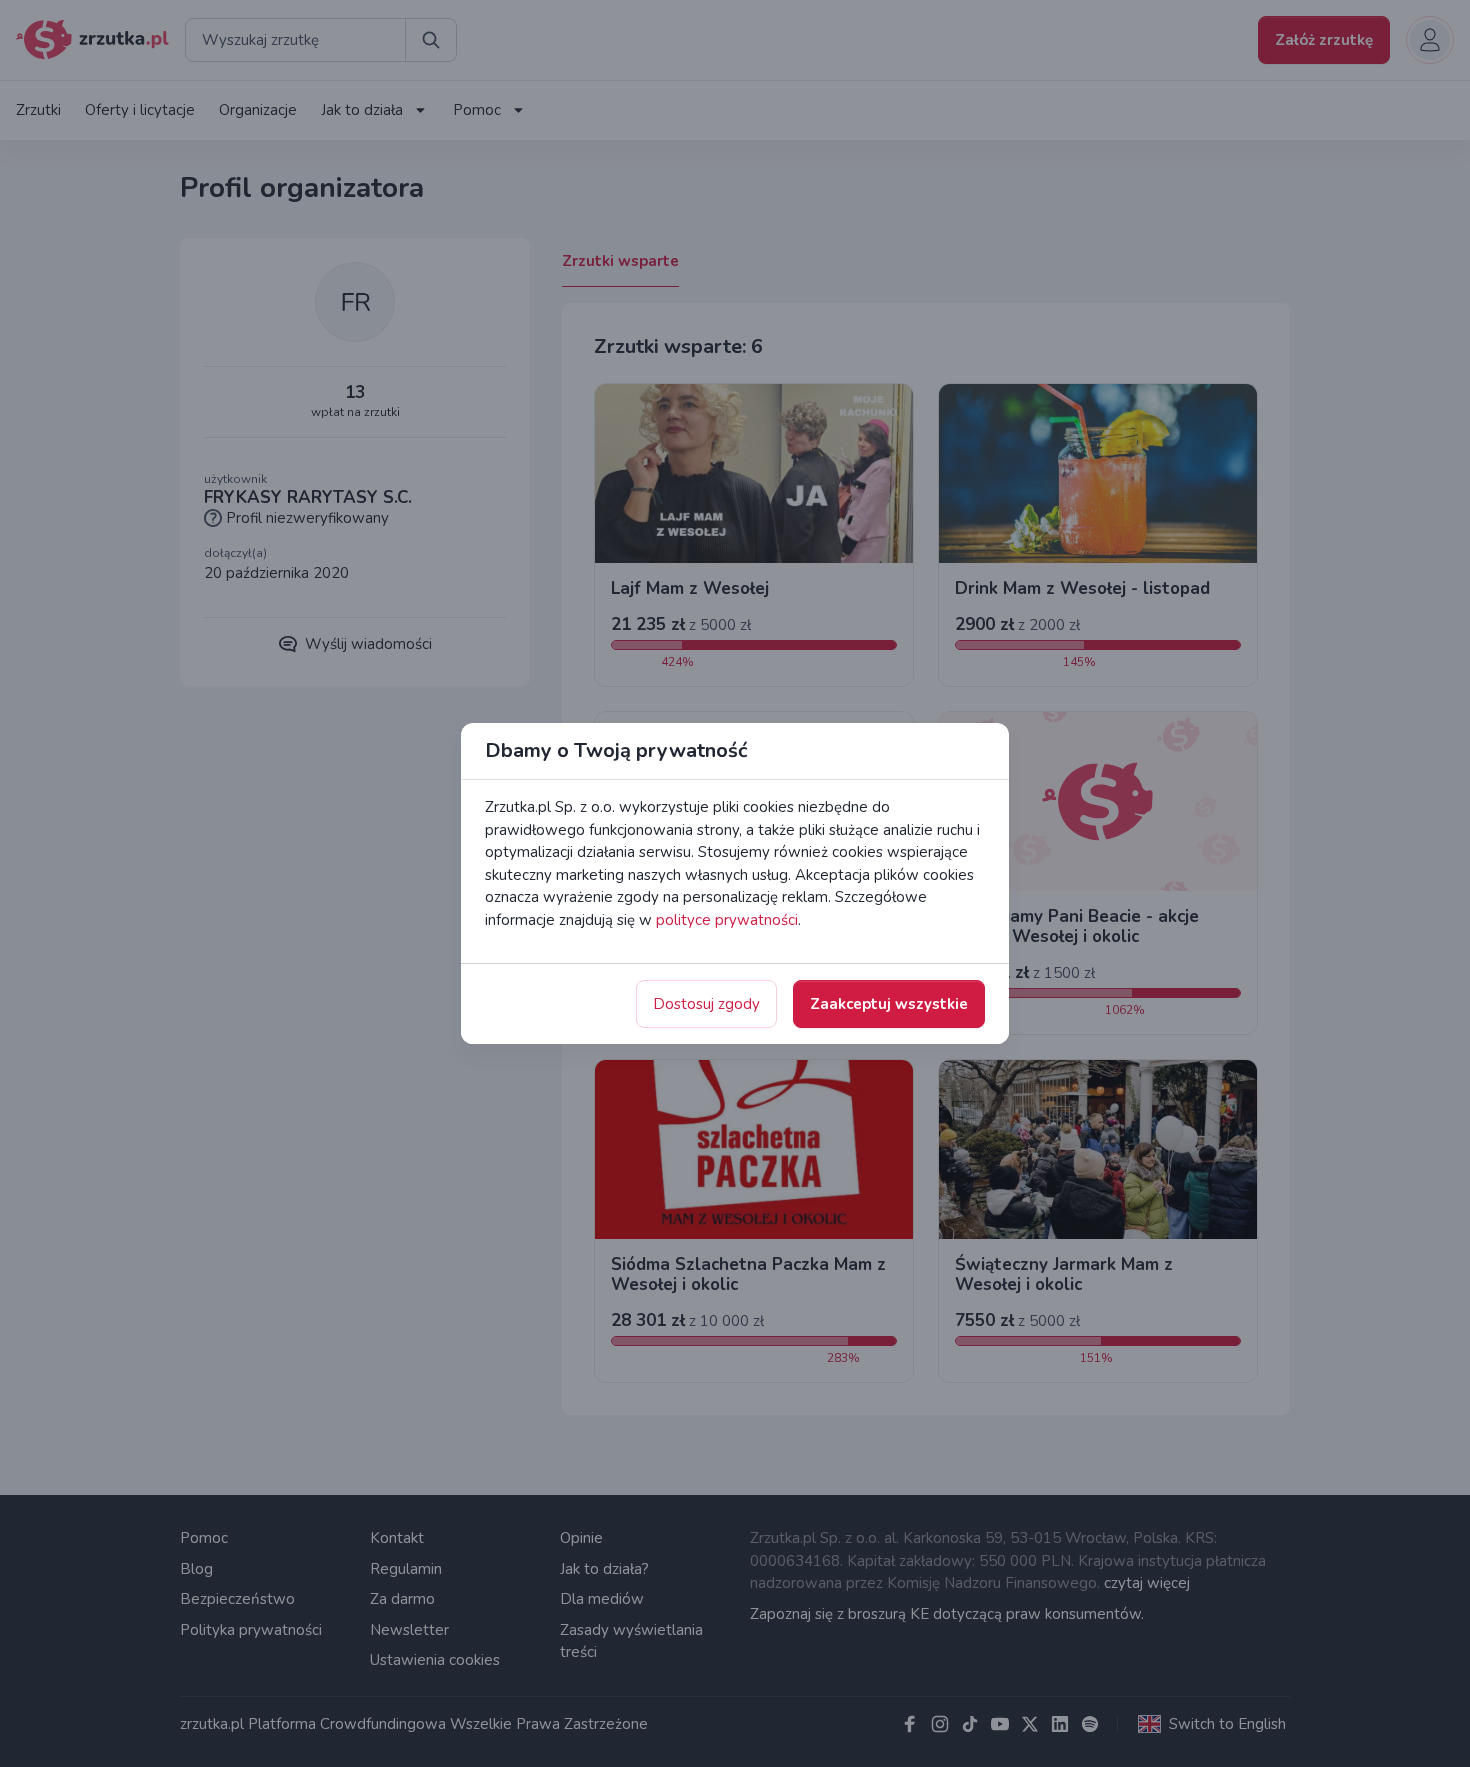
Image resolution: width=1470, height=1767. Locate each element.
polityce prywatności (727, 920)
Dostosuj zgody (706, 1004)
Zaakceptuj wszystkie (889, 1004)
